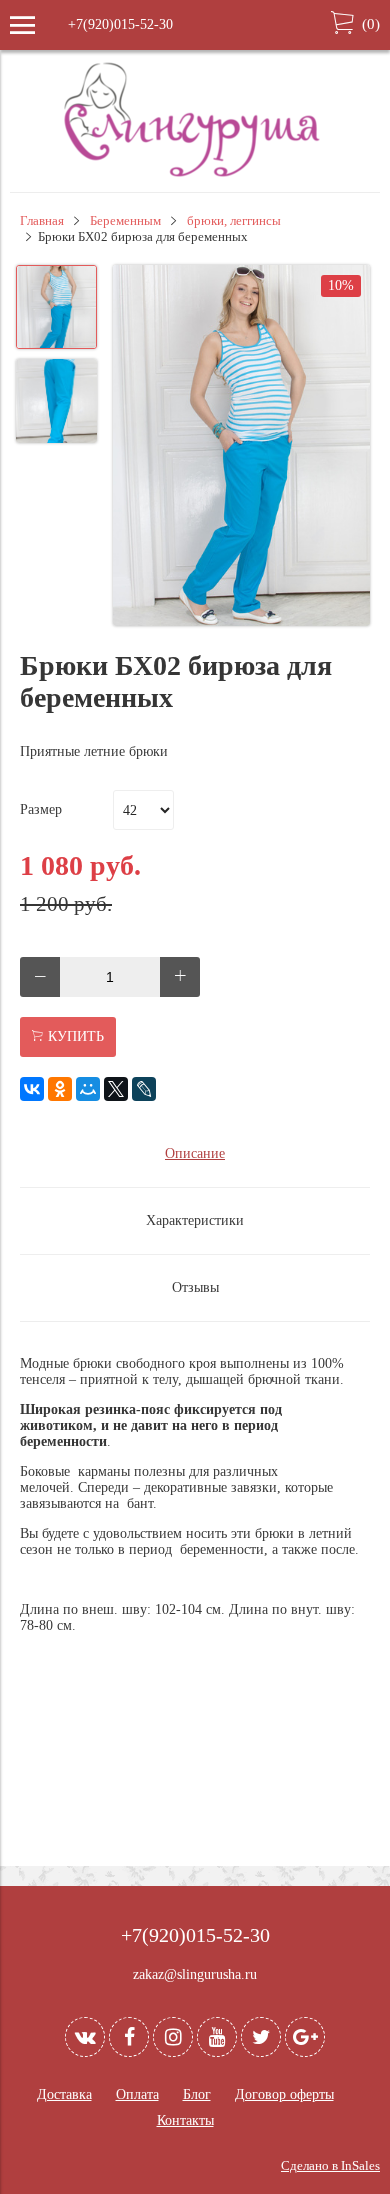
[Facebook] (129, 2037)
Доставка (64, 2094)
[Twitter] (261, 2037)
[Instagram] (173, 2037)
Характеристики (195, 1220)
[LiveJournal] (144, 1089)
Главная (42, 221)
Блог (197, 2094)
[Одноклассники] (60, 1089)
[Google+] (305, 2037)
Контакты (185, 2120)
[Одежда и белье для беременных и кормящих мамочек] (195, 174)
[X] (116, 1089)
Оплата (137, 2094)
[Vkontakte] (85, 2037)
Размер (41, 809)
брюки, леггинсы (234, 221)
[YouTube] (217, 2037)
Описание (195, 1153)
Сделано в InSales (330, 2166)
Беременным (125, 221)
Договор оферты (284, 2094)
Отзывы (195, 1287)
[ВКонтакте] (32, 1089)
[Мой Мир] (88, 1089)
